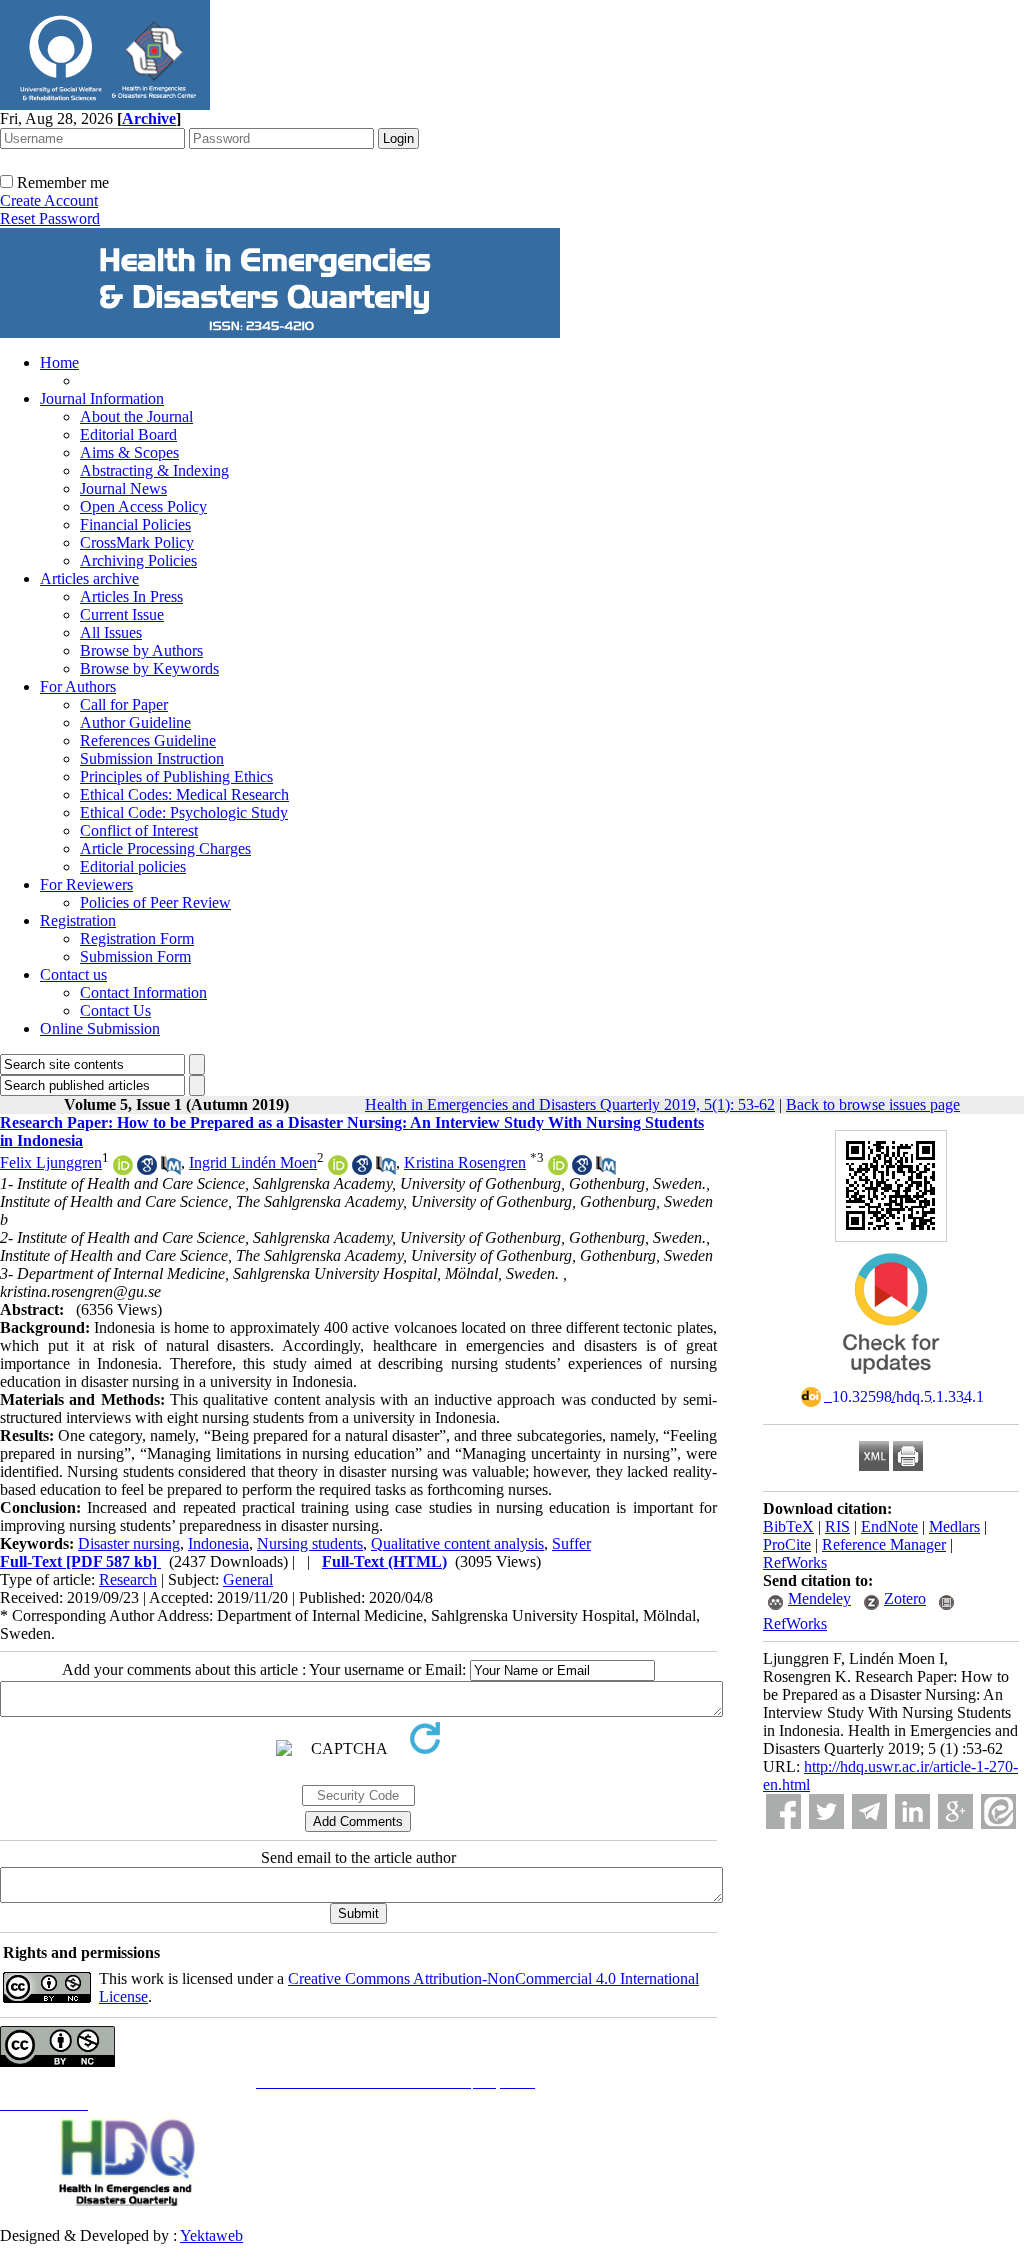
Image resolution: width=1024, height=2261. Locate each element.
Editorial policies (133, 866)
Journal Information (102, 398)
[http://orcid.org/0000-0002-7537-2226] (123, 1169)
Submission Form (135, 956)
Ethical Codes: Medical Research (184, 794)
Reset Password (50, 218)
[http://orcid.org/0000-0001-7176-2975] (338, 1169)
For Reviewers (86, 884)
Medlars (954, 1526)
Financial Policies (135, 524)
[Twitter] (826, 1811)
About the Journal (136, 416)
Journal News (123, 488)
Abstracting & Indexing (154, 470)
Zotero (905, 1598)
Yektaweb (211, 2235)
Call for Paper (124, 704)
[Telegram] (869, 1811)
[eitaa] (998, 1811)
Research (128, 1579)
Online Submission (100, 1028)
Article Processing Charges (165, 848)
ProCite (787, 1544)
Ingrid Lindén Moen (253, 1162)
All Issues (111, 632)
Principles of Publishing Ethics (176, 776)
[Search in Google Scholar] (147, 1169)
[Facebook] (783, 1811)
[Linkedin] (912, 1811)
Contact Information (143, 992)
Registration (78, 920)
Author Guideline (135, 722)
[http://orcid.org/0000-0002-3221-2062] (558, 1169)
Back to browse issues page (873, 1104)
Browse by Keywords (149, 668)
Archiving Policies (138, 560)
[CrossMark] (891, 1380)
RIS (837, 1526)
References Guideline (148, 740)
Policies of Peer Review (155, 902)
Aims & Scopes (129, 452)
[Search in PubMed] (171, 1169)
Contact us (73, 974)
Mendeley (819, 1598)
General (248, 1579)
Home (59, 362)
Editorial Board (128, 434)
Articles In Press (131, 596)
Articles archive (89, 578)
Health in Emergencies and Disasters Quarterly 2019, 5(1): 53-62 (570, 1104)
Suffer (571, 1543)
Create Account (49, 200)
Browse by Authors (141, 650)
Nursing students (310, 1543)
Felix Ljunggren (51, 1162)
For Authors (78, 686)
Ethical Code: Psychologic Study (184, 812)
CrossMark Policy (137, 542)
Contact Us (115, 1010)
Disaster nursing (129, 1543)
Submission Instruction (152, 758)
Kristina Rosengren (465, 1162)
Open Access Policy (143, 506)
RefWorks (795, 1562)
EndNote (889, 1526)
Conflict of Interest (139, 830)
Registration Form (137, 938)
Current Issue (122, 614)
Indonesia (218, 1543)
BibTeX (788, 1526)
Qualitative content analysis (457, 1543)
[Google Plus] (955, 1811)
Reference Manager (884, 1544)
